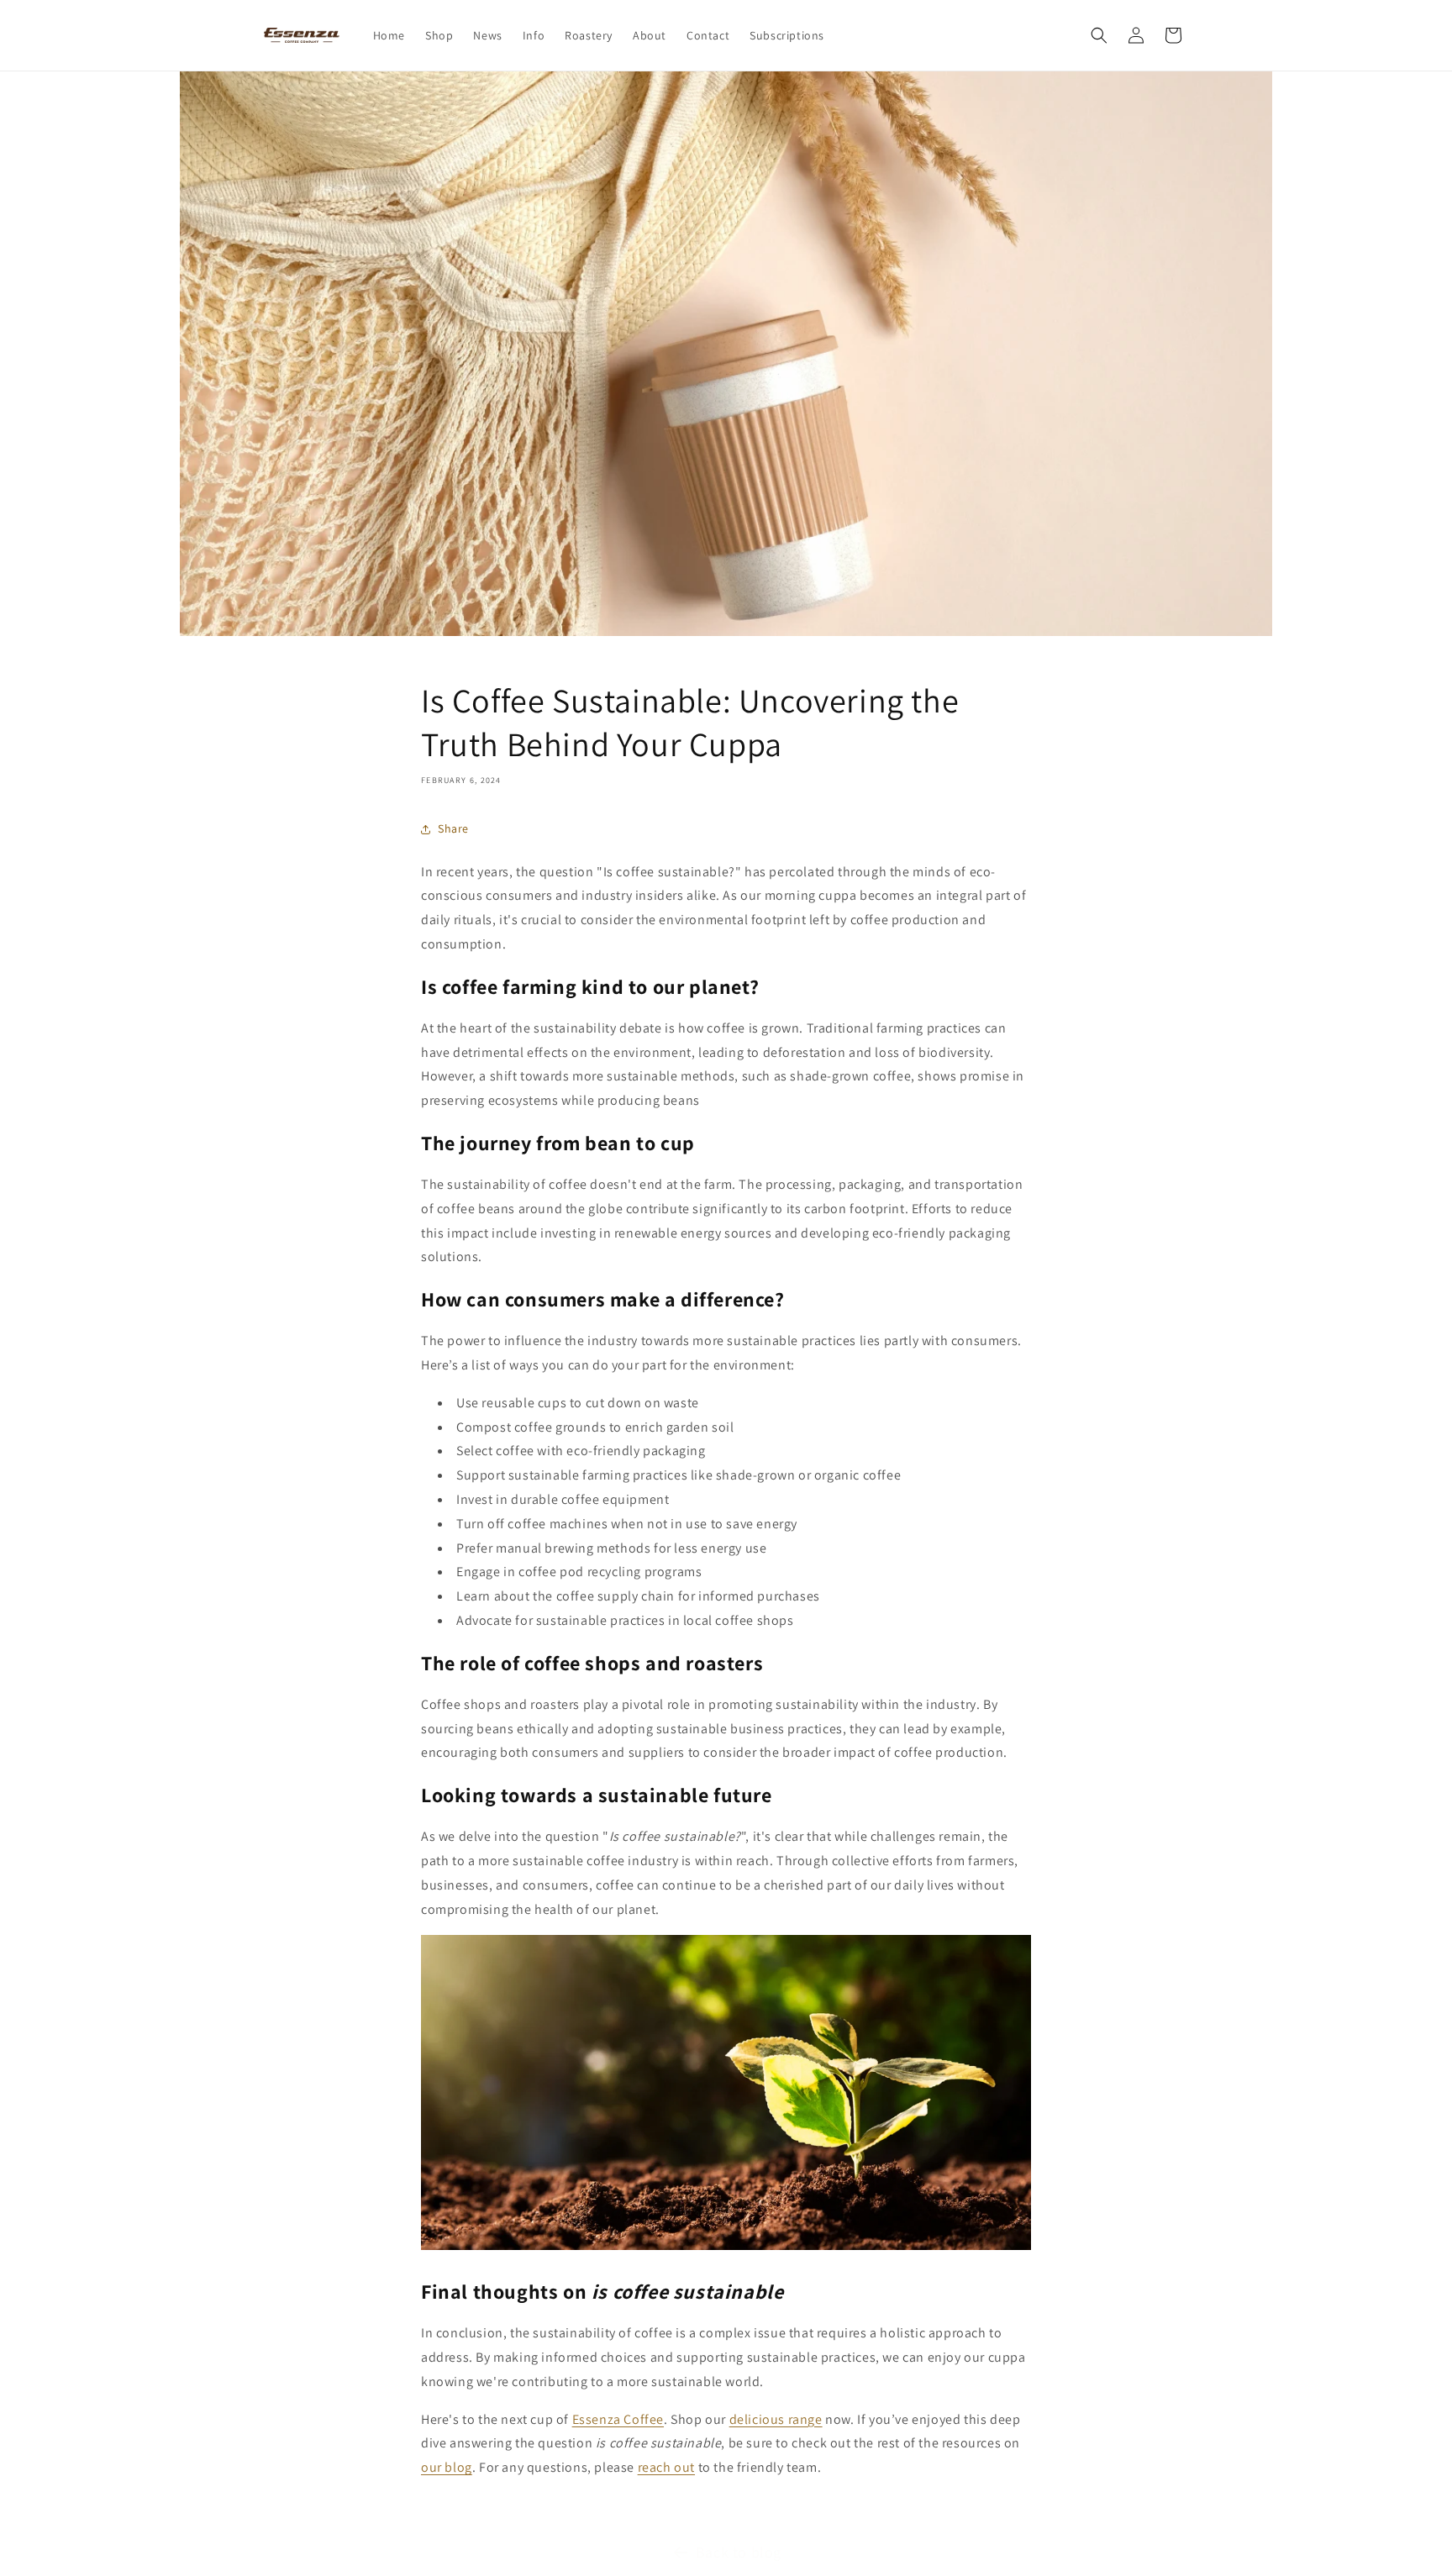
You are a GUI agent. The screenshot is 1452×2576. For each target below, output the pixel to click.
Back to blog (739, 2552)
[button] (1099, 35)
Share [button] (453, 828)
